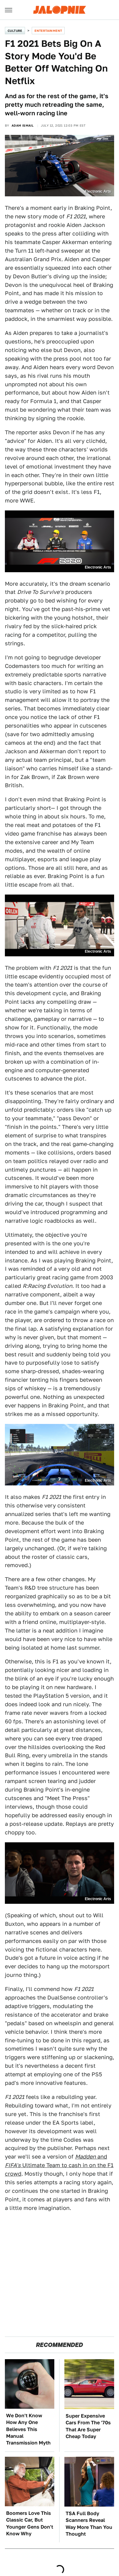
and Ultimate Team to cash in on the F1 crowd (59, 2165)
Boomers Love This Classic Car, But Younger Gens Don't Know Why (30, 2523)
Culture (15, 31)
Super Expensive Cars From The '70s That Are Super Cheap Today (88, 2426)
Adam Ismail (23, 125)
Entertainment (48, 31)
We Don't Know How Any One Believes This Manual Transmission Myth (28, 2429)
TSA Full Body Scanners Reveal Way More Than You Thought (89, 2524)
